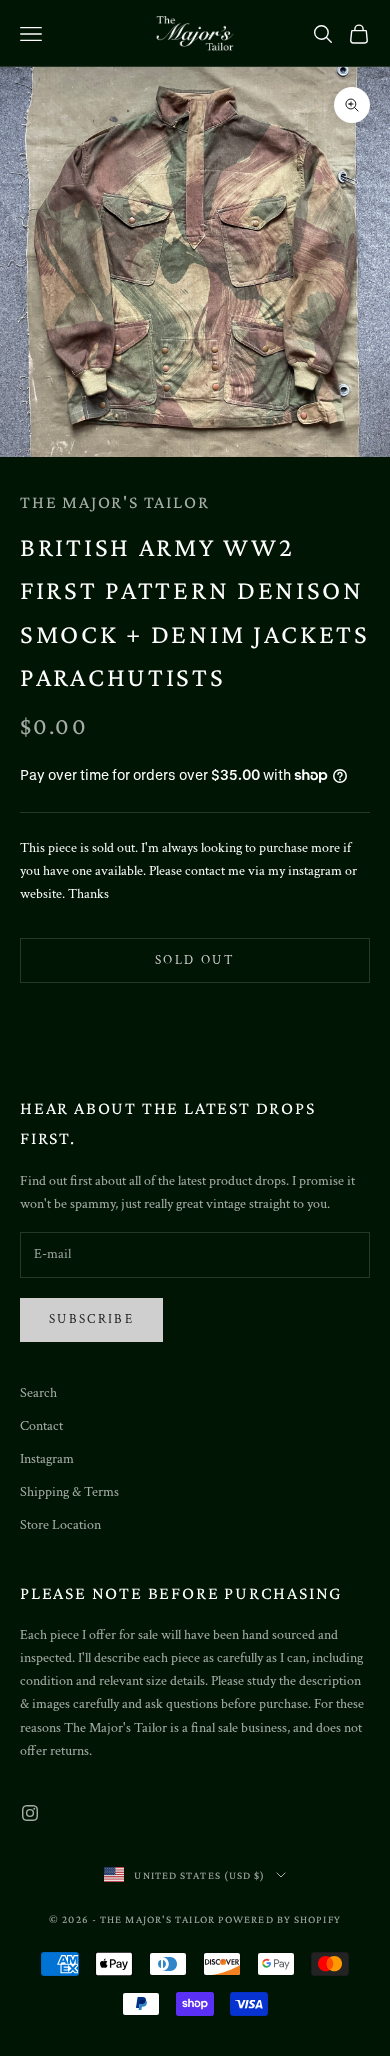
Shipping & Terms (69, 1492)
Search (38, 1393)
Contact (41, 1426)
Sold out (195, 960)
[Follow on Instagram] (30, 1813)
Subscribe (91, 1319)
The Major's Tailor (114, 502)
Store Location (60, 1525)
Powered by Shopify (279, 1919)
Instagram (47, 1459)
